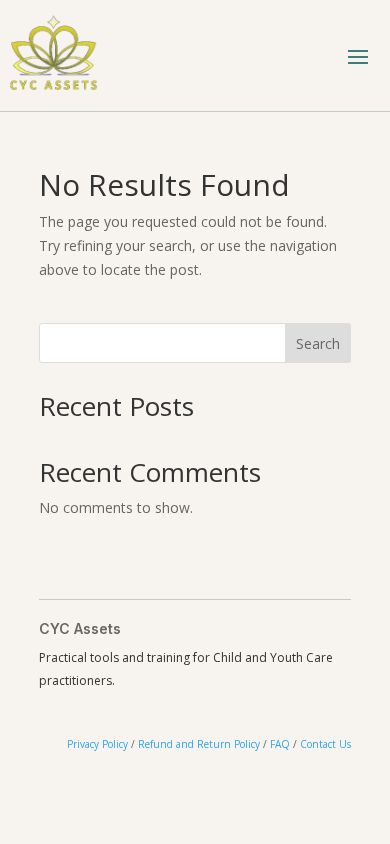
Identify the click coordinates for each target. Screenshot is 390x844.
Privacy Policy (97, 744)
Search (318, 343)
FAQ (280, 744)
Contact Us (325, 744)
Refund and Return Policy (199, 744)
